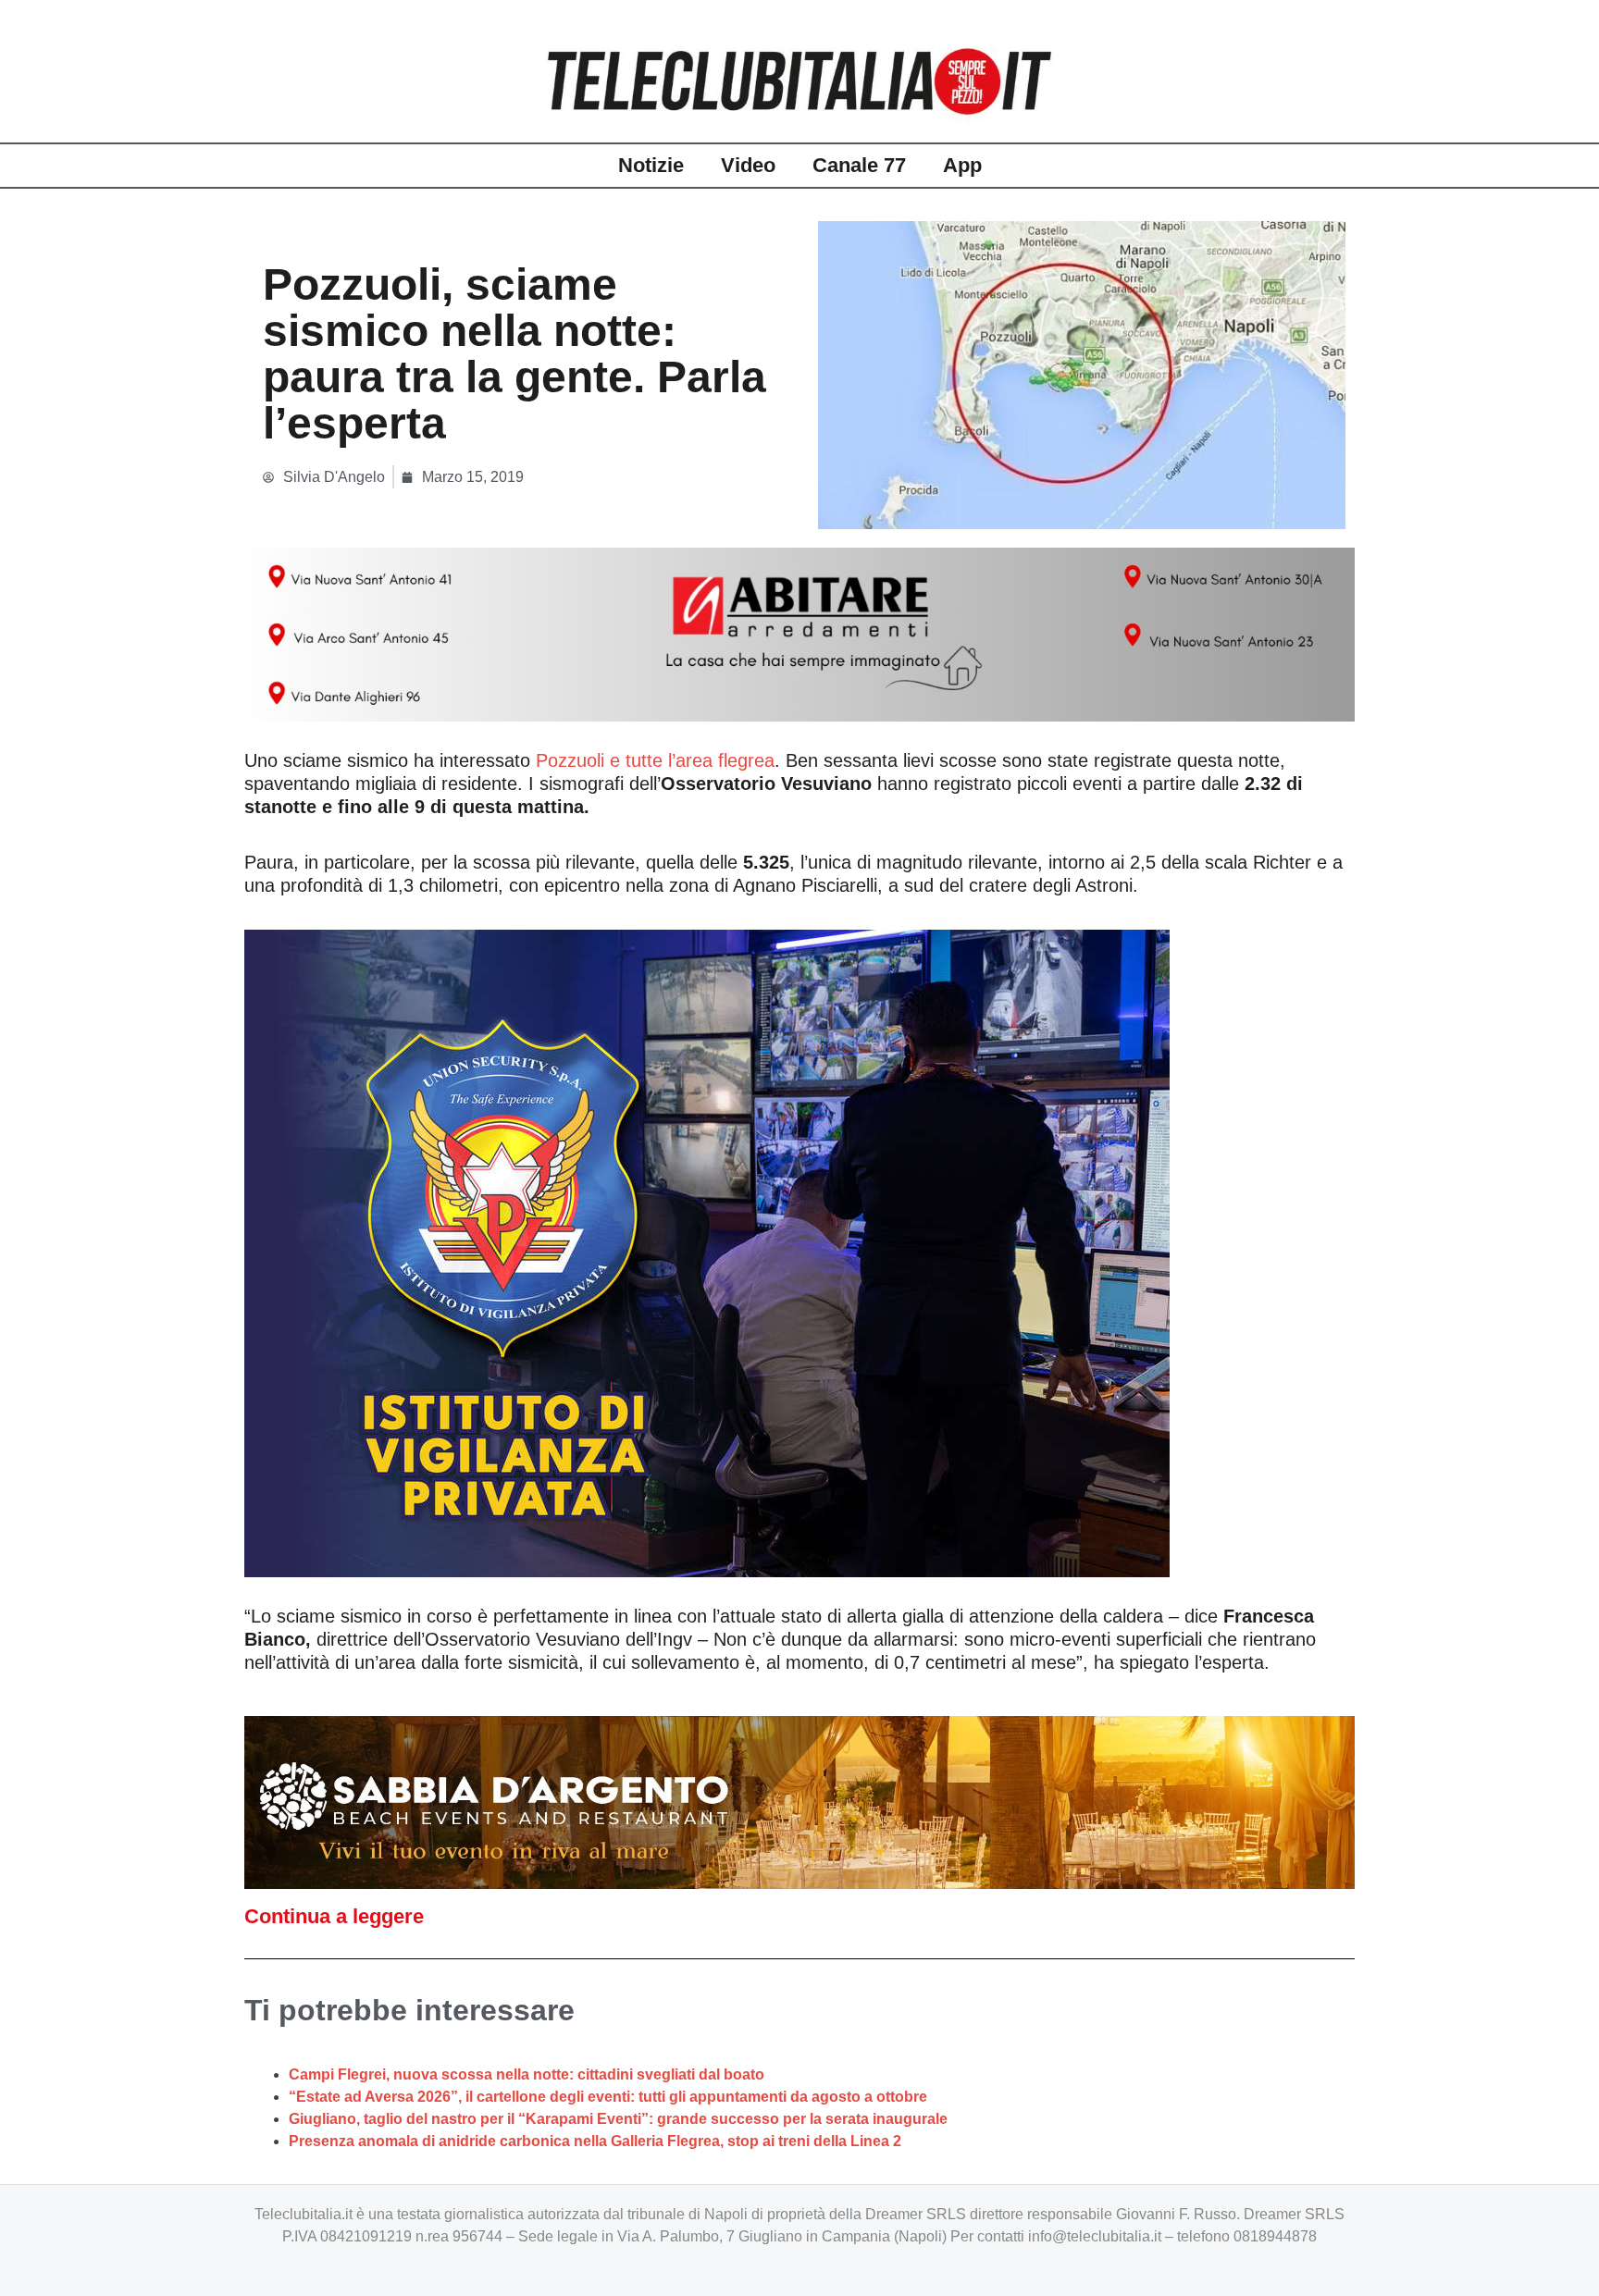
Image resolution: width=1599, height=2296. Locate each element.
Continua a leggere (334, 1916)
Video (748, 165)
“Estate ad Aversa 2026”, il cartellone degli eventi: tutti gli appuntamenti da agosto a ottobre (608, 2097)
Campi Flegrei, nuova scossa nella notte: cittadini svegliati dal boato (527, 2074)
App (962, 165)
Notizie (651, 165)
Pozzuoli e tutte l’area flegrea (655, 760)
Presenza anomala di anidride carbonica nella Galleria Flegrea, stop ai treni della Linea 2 (595, 2141)
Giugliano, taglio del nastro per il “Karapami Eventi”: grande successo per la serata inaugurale (618, 2119)
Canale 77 (859, 165)
